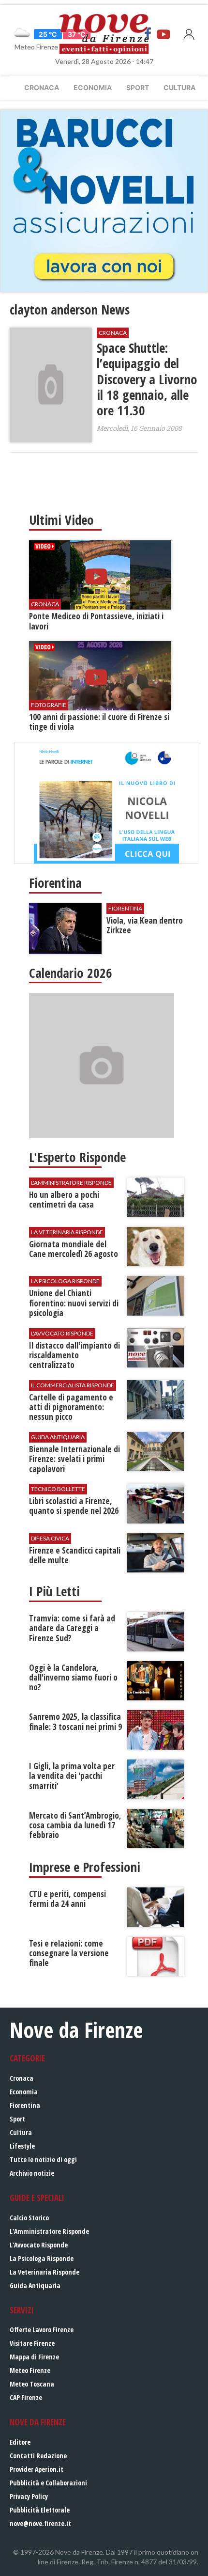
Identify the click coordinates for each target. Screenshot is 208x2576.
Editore (20, 2442)
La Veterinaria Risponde (45, 2272)
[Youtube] (163, 34)
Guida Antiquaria (35, 2285)
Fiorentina (25, 2105)
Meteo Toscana (32, 2384)
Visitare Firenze (32, 2343)
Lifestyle (22, 2146)
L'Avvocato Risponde (39, 2245)
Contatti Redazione (38, 2456)
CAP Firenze (26, 2397)
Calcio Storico (29, 2218)
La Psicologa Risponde (42, 2258)
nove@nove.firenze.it (40, 2523)
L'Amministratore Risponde (49, 2231)
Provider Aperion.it (37, 2469)
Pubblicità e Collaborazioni (48, 2483)
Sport (138, 87)
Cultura (179, 87)
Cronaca (42, 87)
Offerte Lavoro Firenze (42, 2330)
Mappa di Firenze (34, 2357)
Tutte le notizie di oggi (43, 2160)
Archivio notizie (32, 2173)
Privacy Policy (29, 2496)
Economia (93, 87)
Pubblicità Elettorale (40, 2510)
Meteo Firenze (30, 2370)
